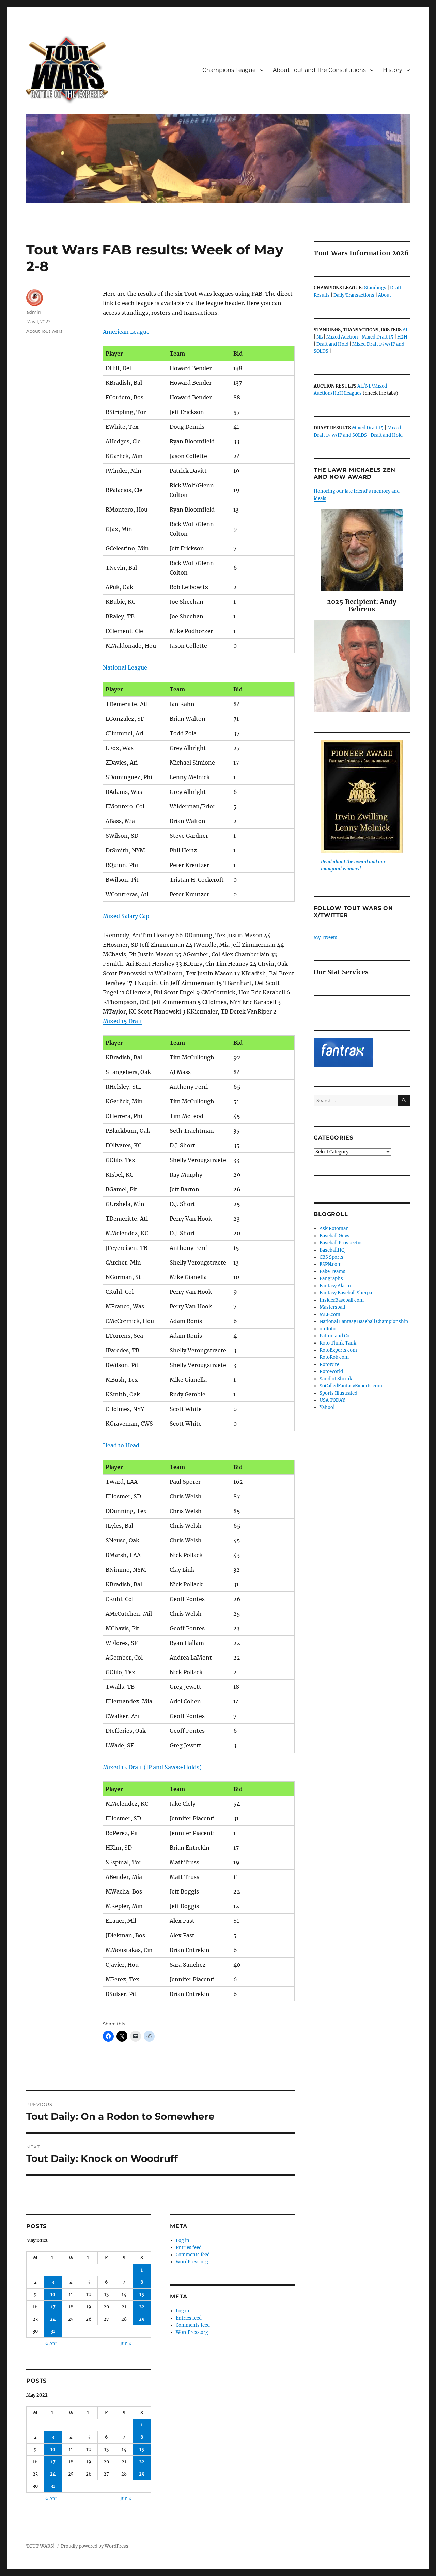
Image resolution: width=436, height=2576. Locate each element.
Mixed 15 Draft (123, 1021)
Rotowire (329, 1364)
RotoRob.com (334, 1357)
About (385, 295)
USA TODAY (332, 1400)
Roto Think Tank (338, 1343)
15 (142, 2295)
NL (320, 337)
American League (126, 332)
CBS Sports (331, 1257)
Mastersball (332, 1307)
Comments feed (193, 2255)
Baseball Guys (334, 1236)
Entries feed (189, 2248)
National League (125, 667)
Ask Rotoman (334, 1229)
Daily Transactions (354, 295)
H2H (402, 337)
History (393, 70)
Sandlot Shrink (336, 1379)
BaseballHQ (332, 1250)
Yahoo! (327, 1407)
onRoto (328, 1329)
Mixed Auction (342, 337)
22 (142, 2307)
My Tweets (325, 937)
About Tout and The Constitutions (319, 70)
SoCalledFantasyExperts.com (351, 1386)
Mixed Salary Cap (126, 916)
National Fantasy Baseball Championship (364, 1322)
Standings (375, 288)
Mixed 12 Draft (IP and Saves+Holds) (152, 1767)
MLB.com (330, 1314)
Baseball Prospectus (341, 1243)
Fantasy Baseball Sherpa (346, 1293)
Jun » (126, 2344)
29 (142, 2319)
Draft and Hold (332, 344)
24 (53, 2319)
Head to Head (121, 1445)
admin (34, 312)
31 (53, 2331)
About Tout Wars (44, 331)
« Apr (51, 2344)
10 (53, 2295)
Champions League (229, 70)
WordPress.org (192, 2262)
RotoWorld (331, 1372)
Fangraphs (331, 1279)
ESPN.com (331, 1264)
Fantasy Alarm (335, 1286)
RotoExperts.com (338, 1350)
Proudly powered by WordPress (95, 2546)
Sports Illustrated (338, 1393)
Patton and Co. (335, 1336)
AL (406, 330)
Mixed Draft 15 (378, 337)
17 (53, 2307)
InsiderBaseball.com (342, 1300)
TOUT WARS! (41, 2546)
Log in (183, 2240)
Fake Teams (332, 1271)
